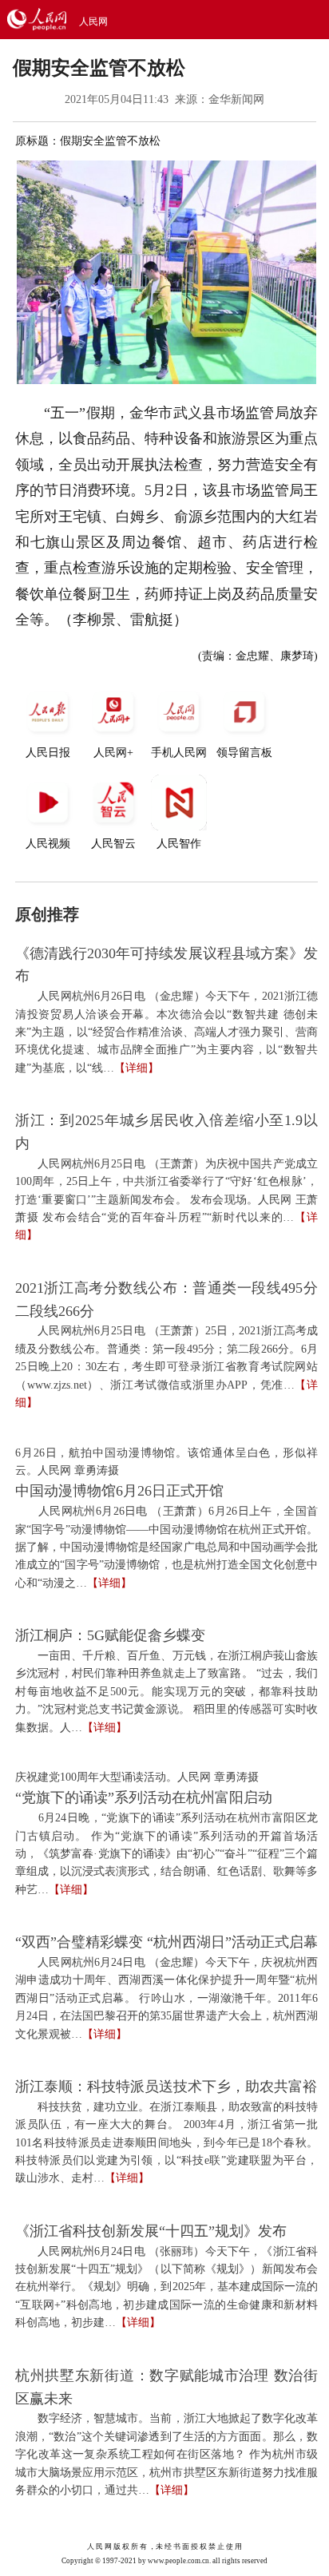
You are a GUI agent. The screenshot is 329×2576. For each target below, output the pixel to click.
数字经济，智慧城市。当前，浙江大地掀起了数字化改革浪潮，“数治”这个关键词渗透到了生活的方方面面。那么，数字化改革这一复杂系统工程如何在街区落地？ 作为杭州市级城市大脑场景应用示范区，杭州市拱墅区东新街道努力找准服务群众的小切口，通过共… (166, 2454)
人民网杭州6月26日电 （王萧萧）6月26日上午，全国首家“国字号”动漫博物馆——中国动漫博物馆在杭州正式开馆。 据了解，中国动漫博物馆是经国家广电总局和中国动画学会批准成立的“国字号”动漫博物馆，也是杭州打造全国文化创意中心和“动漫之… (166, 1547)
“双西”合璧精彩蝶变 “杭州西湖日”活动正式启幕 (166, 1942)
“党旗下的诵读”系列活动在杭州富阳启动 (144, 1797)
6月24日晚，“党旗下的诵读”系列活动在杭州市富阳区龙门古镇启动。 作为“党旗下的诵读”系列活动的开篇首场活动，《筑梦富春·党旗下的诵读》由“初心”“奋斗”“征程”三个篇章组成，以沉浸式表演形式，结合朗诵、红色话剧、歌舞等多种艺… (166, 1854)
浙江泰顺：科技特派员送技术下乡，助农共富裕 (166, 2087)
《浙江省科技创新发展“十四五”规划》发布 (151, 2231)
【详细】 (137, 1068)
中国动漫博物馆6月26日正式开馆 (119, 1491)
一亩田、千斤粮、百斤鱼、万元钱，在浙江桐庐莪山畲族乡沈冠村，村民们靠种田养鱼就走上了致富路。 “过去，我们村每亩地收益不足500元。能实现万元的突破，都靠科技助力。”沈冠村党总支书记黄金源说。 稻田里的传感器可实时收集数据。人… (166, 1692)
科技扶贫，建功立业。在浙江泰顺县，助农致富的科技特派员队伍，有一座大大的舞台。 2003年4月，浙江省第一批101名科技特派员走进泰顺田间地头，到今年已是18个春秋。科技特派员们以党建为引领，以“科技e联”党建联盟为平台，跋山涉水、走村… (166, 2143)
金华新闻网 (236, 99)
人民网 (93, 22)
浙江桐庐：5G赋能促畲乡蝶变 (110, 1635)
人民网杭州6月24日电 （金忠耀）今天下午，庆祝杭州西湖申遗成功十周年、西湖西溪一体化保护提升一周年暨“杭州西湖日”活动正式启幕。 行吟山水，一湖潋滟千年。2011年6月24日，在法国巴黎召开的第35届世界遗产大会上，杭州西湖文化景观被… (166, 1998)
